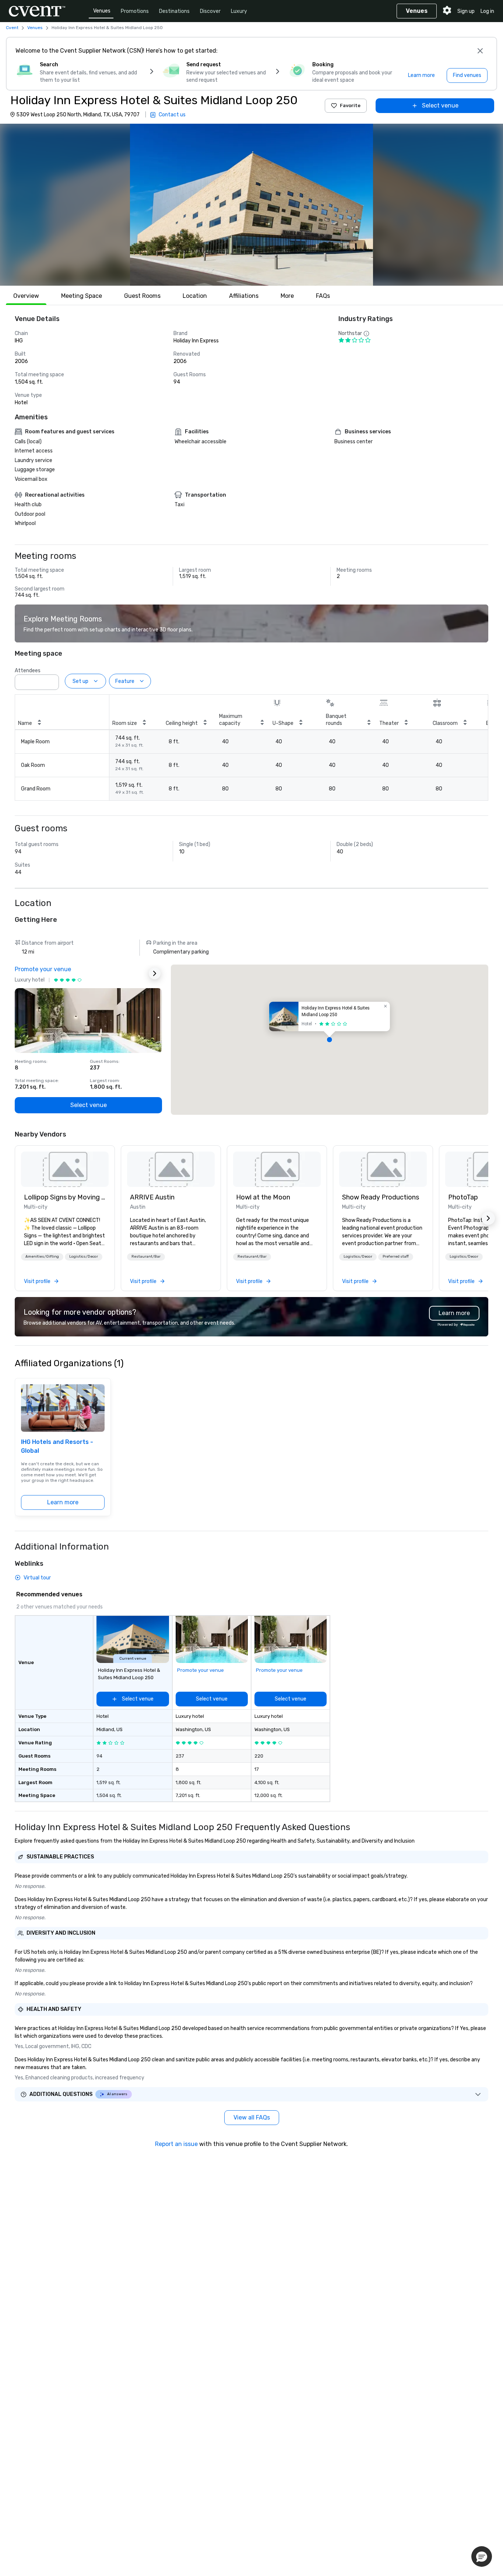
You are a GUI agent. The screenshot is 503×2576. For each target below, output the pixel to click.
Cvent (12, 28)
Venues (102, 11)
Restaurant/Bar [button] (146, 1257)
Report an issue (176, 2144)
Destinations (174, 11)
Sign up (466, 11)
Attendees (28, 671)
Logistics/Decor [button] (84, 1257)
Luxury (239, 11)
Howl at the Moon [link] (263, 1197)
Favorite (350, 105)
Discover (210, 11)
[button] (251, 205)
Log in (487, 11)
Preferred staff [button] (396, 1257)
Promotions (135, 11)
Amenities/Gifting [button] (42, 1257)
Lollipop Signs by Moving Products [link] (65, 1197)
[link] (65, 1169)
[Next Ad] (155, 973)
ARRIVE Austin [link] (152, 1197)
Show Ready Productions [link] (381, 1197)
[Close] (480, 51)
